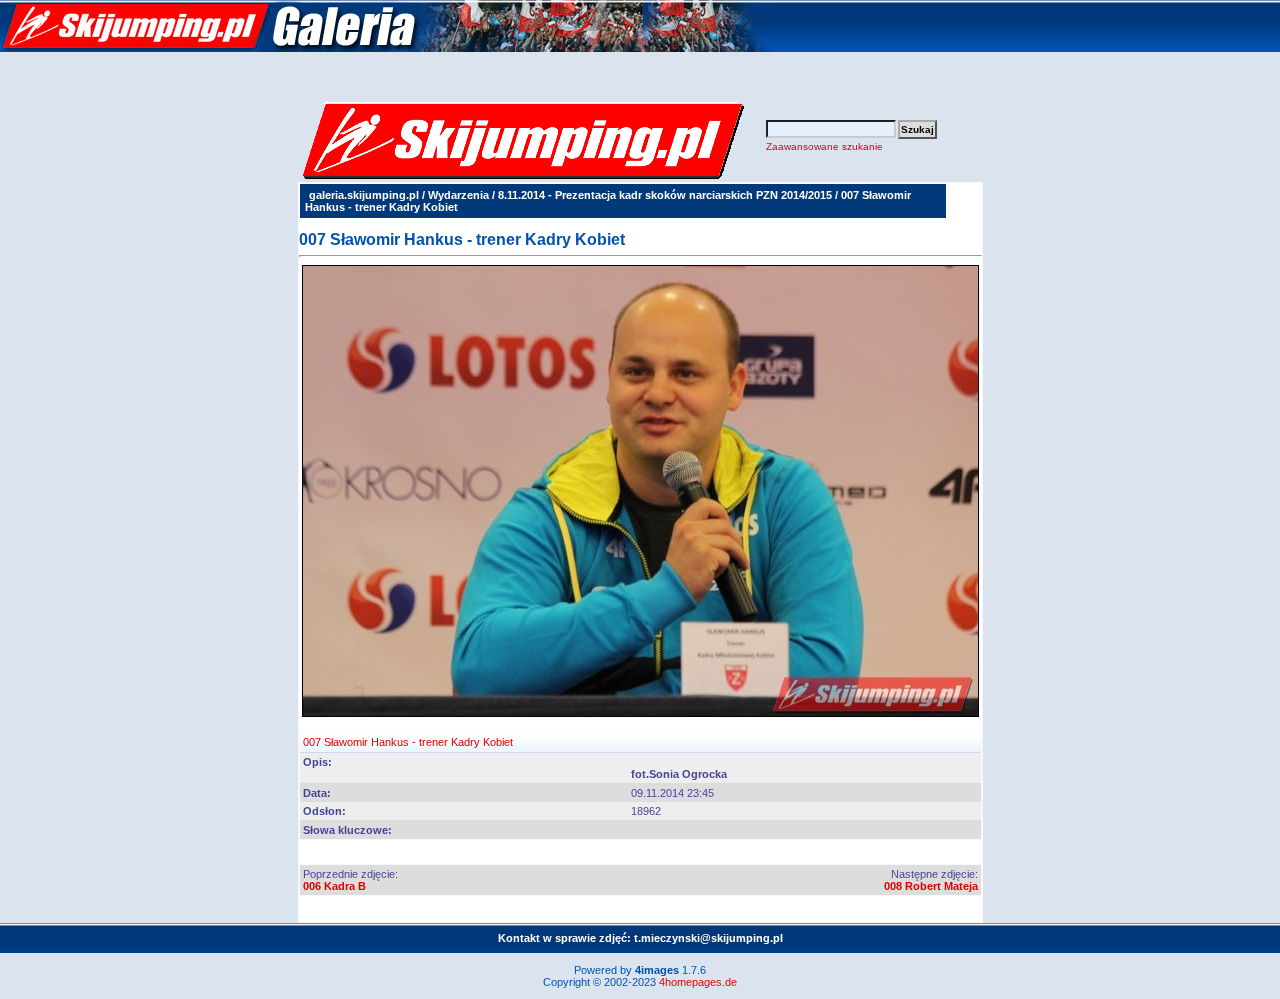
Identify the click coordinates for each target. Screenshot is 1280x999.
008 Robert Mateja (931, 886)
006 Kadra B (334, 886)
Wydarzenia (458, 195)
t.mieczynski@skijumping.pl (708, 938)
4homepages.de (698, 982)
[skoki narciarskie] (385, 48)
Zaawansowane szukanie (824, 146)
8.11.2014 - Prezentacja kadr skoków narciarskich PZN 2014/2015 (665, 195)
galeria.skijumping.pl (364, 195)
